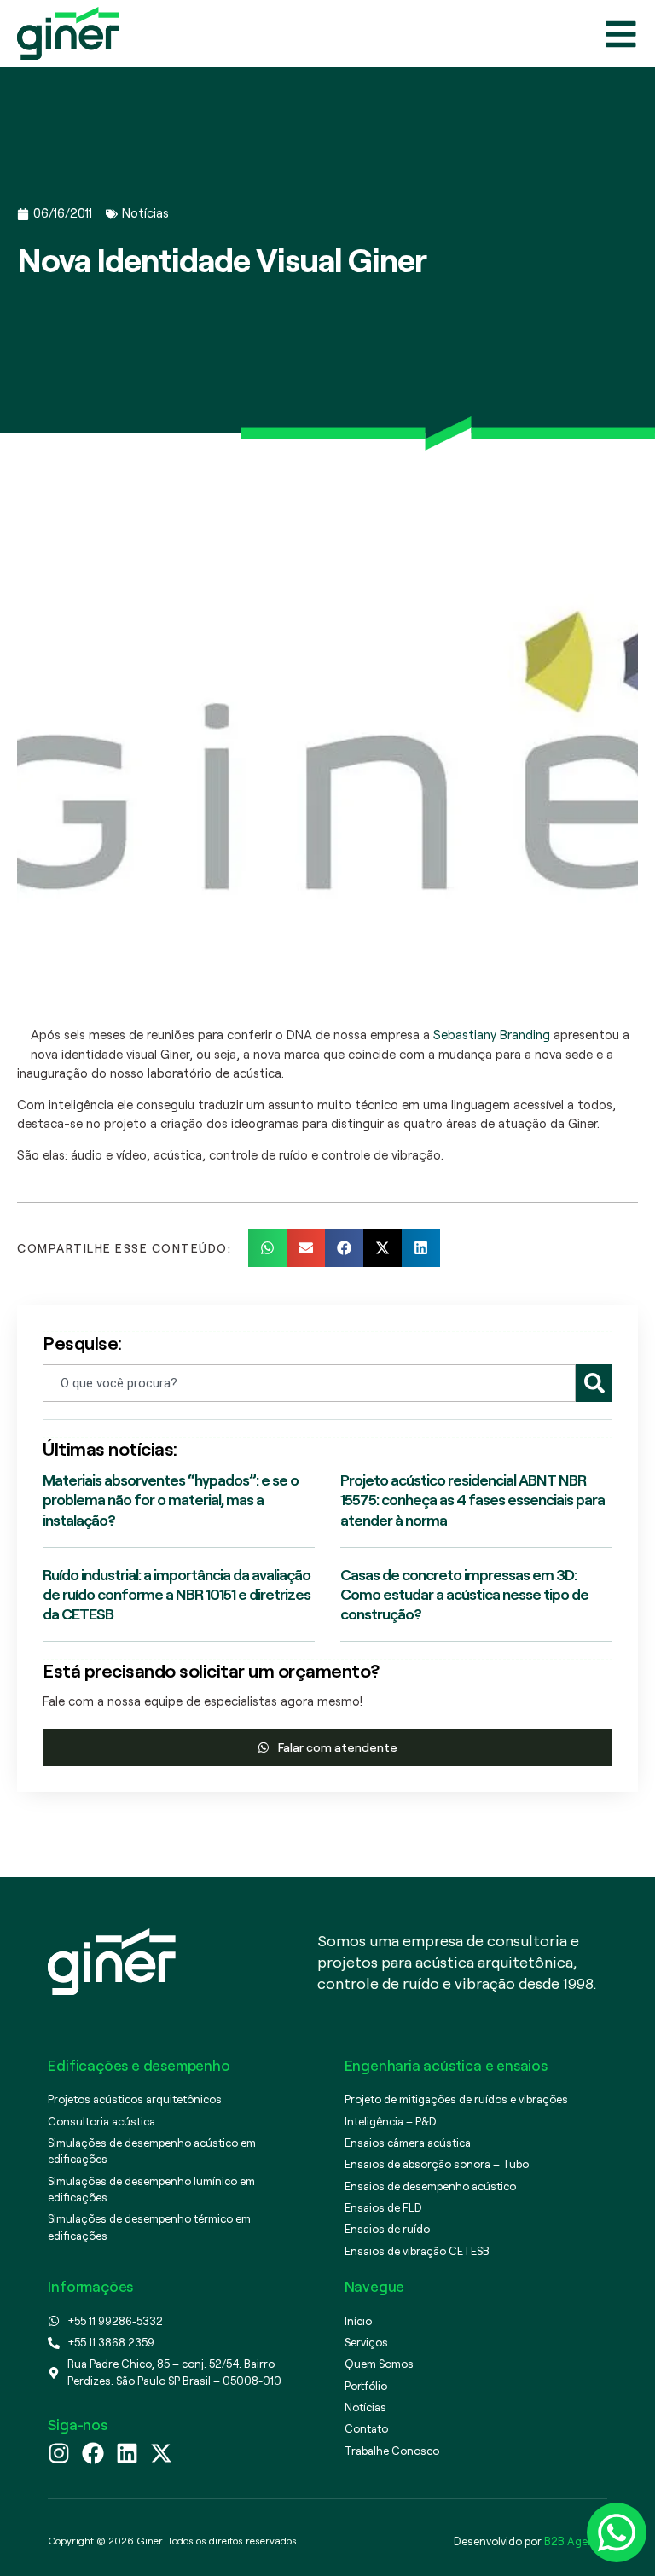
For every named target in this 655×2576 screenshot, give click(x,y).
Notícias (145, 213)
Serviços (366, 2342)
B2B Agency (574, 2541)
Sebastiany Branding (492, 1035)
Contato (366, 2428)
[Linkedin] (127, 2453)
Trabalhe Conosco (392, 2451)
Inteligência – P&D (391, 2121)
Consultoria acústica (101, 2121)
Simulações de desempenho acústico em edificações (152, 2151)
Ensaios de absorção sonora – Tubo (437, 2164)
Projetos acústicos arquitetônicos (135, 2099)
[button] (267, 1248)
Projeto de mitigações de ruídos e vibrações (456, 2099)
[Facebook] (93, 2453)
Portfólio (366, 2386)
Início (358, 2321)
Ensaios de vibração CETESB (417, 2251)
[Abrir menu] (621, 34)
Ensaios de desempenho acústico (430, 2186)
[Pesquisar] (594, 1383)
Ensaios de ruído (387, 2229)
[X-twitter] (161, 2453)
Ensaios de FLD (383, 2207)
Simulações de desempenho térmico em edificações (149, 2227)
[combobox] (309, 1383)
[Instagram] (59, 2453)
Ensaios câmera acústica (408, 2143)
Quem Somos (379, 2364)
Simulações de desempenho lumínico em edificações (151, 2189)
